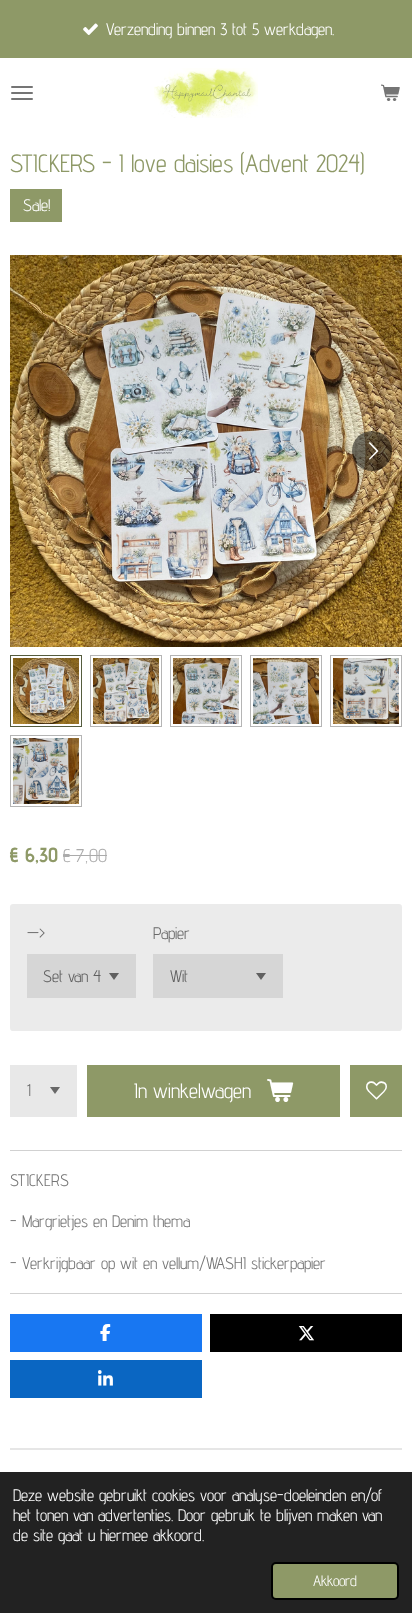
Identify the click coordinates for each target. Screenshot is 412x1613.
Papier (171, 933)
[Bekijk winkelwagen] (390, 93)
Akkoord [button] (335, 1580)
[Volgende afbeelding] (372, 451)
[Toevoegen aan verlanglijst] (376, 1091)
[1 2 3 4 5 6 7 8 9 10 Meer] (43, 1091)
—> (36, 933)
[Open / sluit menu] (22, 93)
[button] (46, 691)
